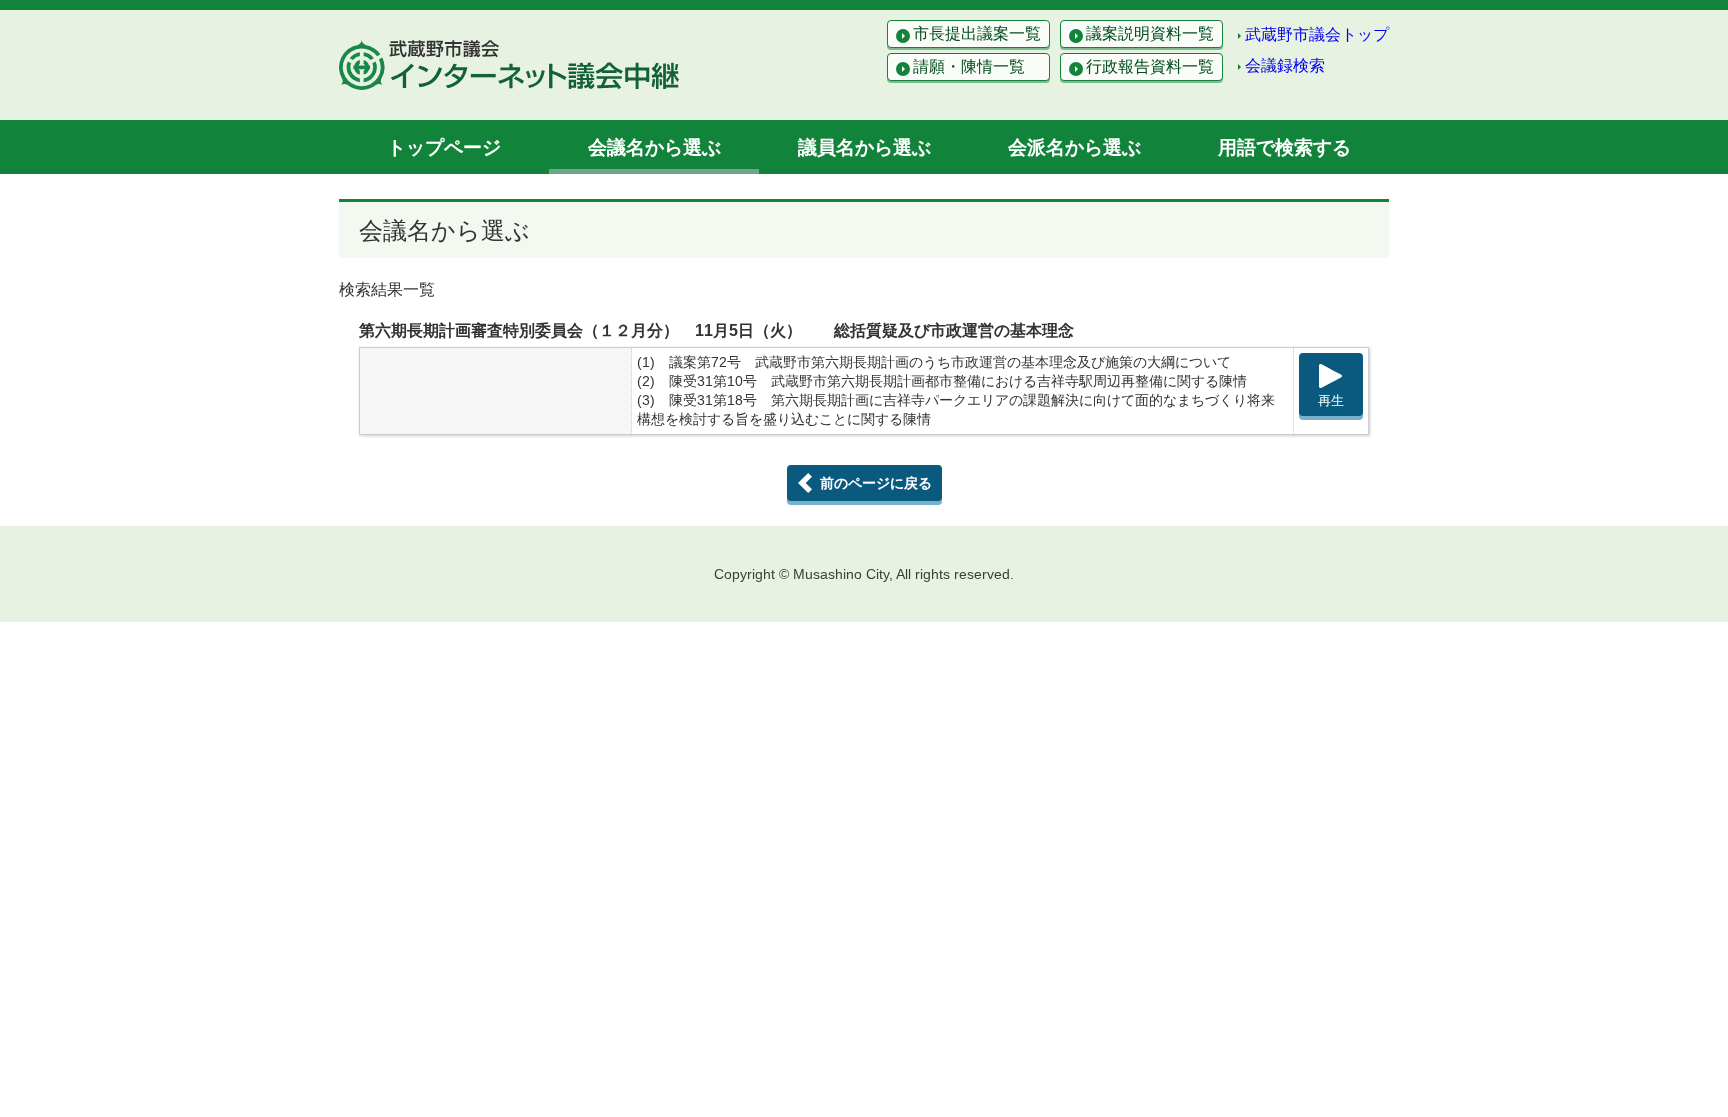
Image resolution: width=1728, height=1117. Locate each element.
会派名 (1074, 147)
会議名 (654, 147)
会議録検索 (1285, 65)
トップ (444, 147)
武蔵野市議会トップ (1317, 34)
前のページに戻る (876, 483)
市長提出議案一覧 (977, 33)
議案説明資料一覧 (1150, 33)
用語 (1284, 147)
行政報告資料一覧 (1150, 66)
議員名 (864, 147)
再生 (1331, 400)
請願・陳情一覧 (969, 66)
